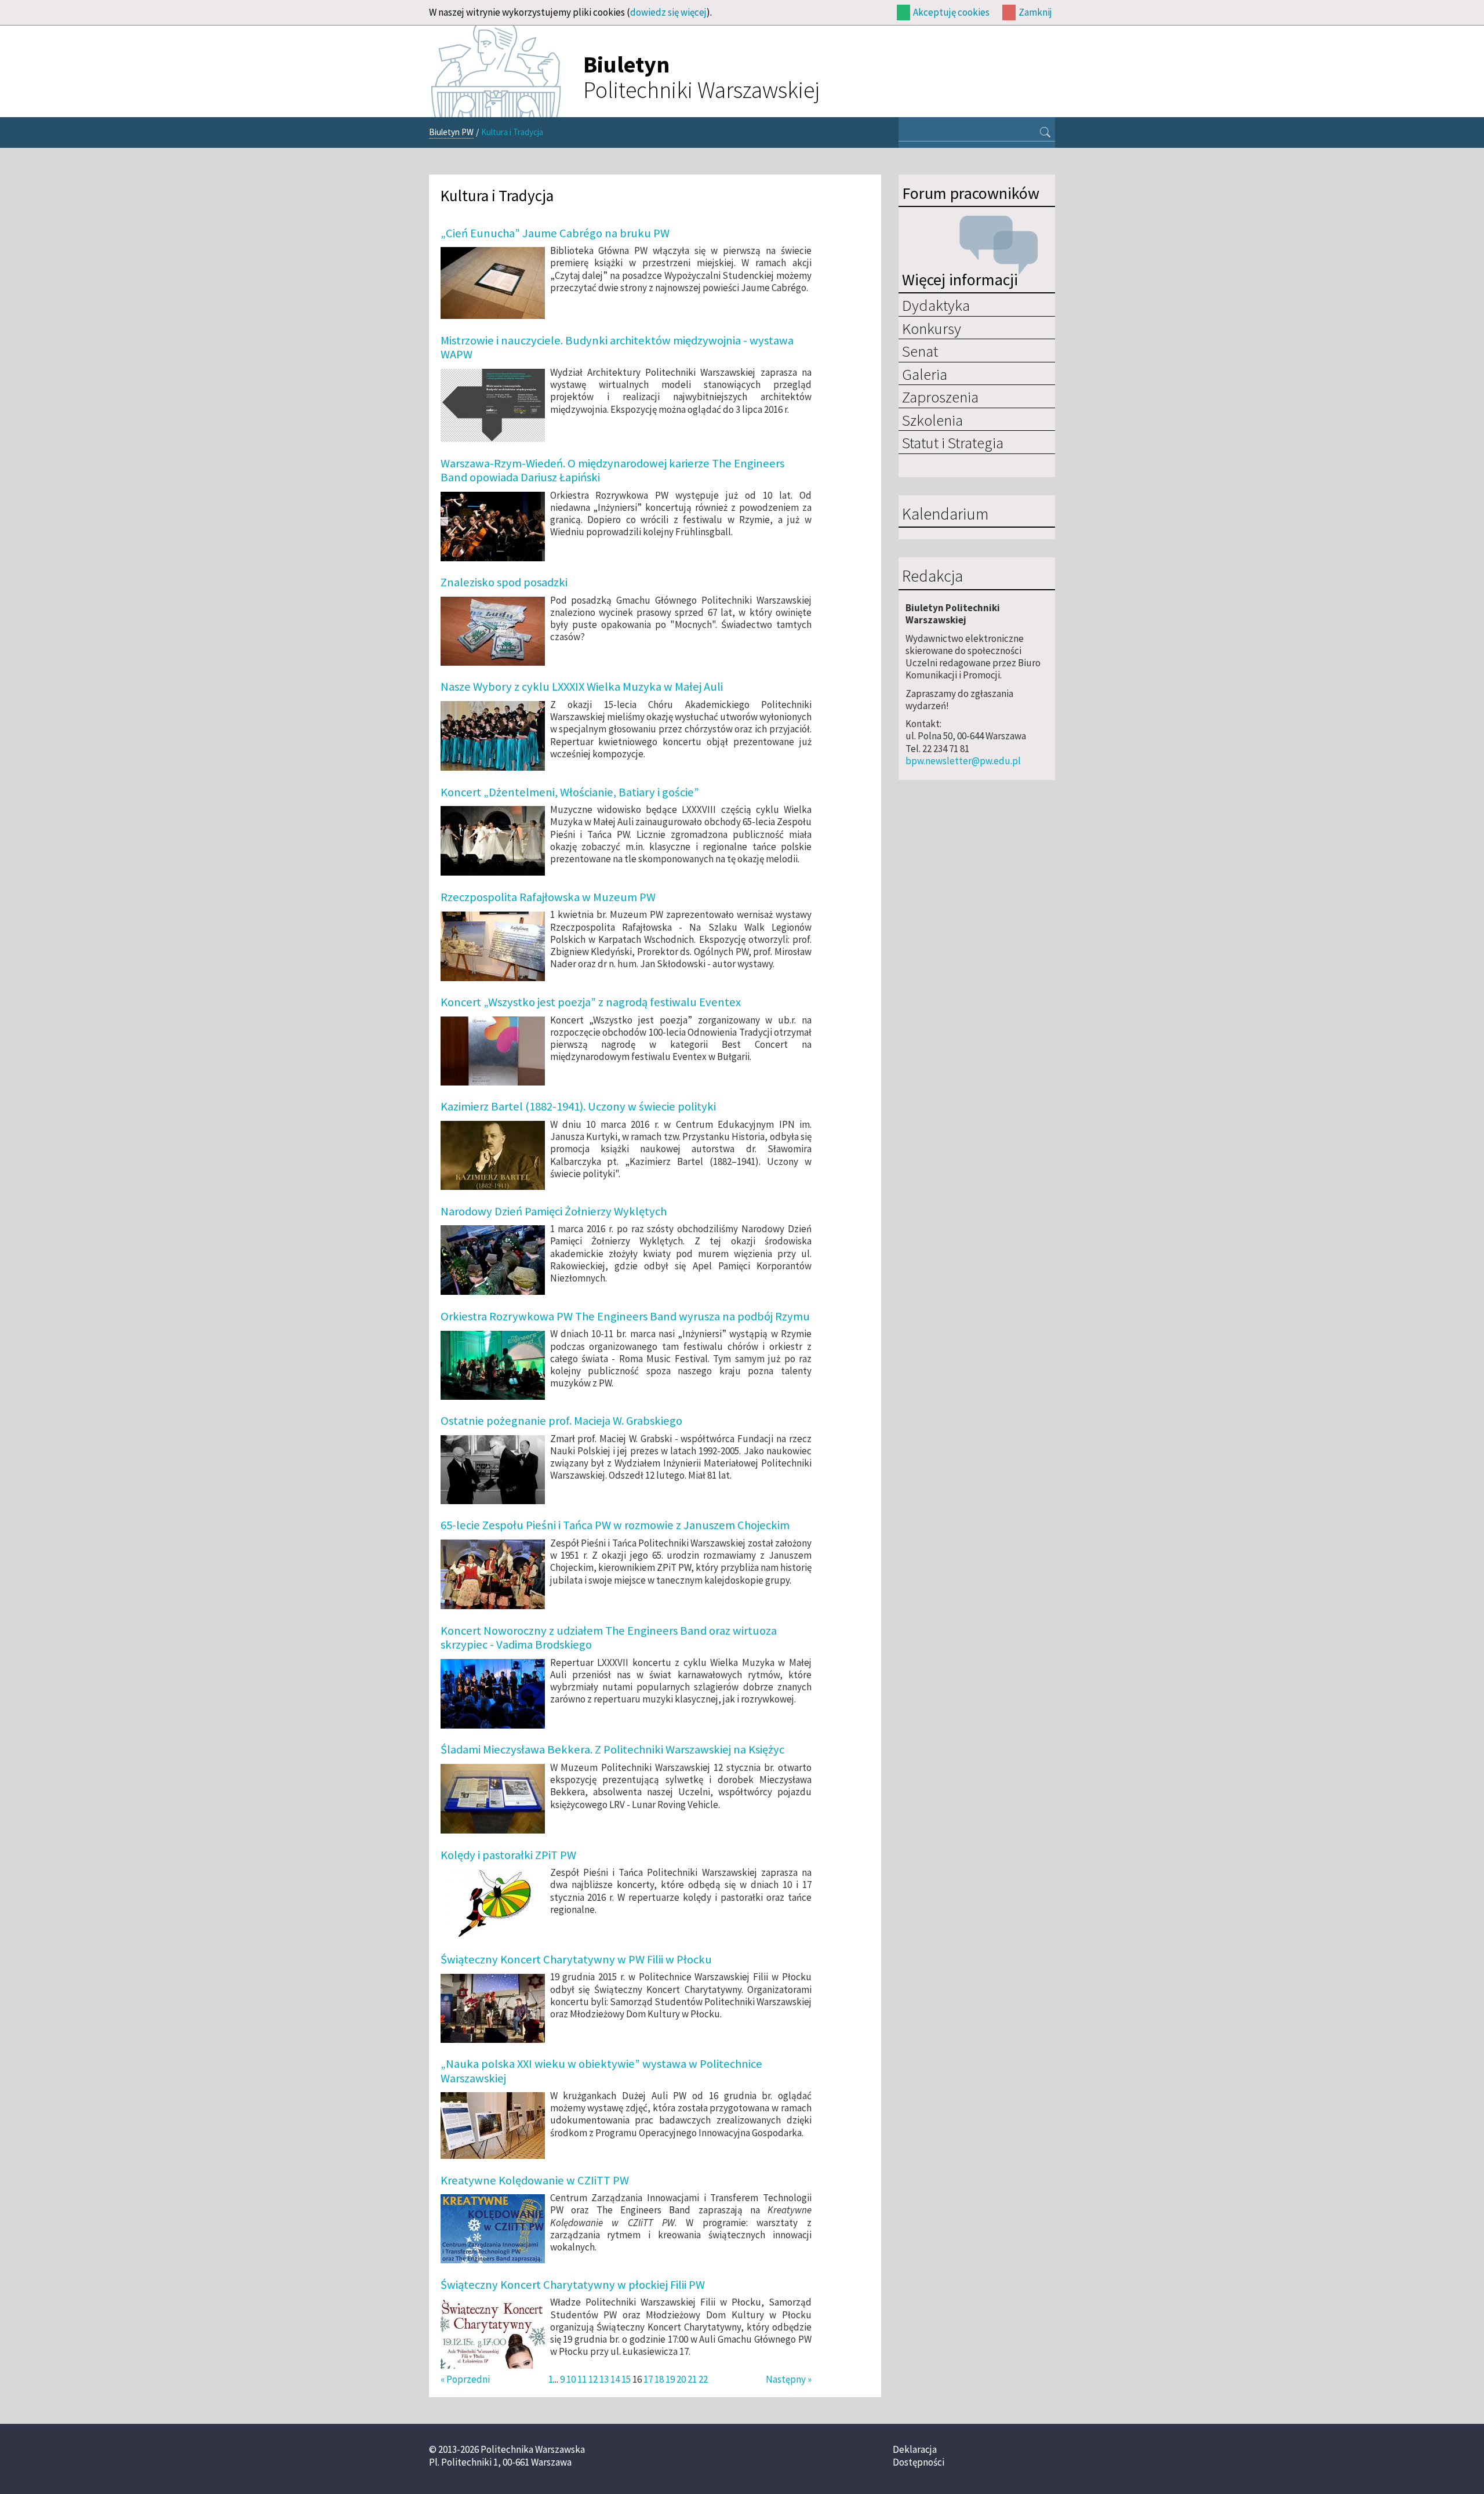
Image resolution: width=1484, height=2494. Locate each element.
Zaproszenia (940, 397)
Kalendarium (945, 514)
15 (626, 2379)
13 (604, 2379)
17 (648, 2379)
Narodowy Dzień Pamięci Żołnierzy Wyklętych (554, 1211)
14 (615, 2379)
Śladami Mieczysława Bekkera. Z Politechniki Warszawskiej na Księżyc (612, 1749)
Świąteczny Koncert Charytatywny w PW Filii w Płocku (576, 1959)
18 (659, 2379)
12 (593, 2379)
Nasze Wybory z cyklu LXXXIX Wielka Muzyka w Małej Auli (582, 687)
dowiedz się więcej (668, 12)
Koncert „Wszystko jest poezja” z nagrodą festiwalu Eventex (591, 1002)
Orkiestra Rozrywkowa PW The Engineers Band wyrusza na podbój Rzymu (625, 1316)
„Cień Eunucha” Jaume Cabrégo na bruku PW (555, 233)
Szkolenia (932, 420)
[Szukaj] (1045, 133)
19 (670, 2379)
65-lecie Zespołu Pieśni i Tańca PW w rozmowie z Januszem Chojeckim (615, 1525)
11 (582, 2379)
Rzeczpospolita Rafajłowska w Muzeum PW (548, 897)
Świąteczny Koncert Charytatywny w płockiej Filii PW (573, 2285)
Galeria (925, 374)
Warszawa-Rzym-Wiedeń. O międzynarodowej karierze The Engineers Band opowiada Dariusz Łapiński (612, 470)
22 (703, 2379)
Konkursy (932, 328)
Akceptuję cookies (951, 12)
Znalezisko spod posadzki (504, 582)
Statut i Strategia (953, 442)
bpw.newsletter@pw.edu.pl (963, 761)
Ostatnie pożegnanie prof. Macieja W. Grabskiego (561, 1421)
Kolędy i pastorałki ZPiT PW (508, 1855)
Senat (920, 351)
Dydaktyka (936, 305)
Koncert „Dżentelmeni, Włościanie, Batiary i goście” (570, 792)
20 (681, 2379)
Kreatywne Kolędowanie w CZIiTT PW (535, 2180)
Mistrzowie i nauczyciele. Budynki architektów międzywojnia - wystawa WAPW (617, 347)
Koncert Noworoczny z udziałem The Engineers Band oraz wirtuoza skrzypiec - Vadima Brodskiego (609, 1638)
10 (571, 2379)
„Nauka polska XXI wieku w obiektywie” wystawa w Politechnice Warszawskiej (601, 2071)
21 (692, 2379)
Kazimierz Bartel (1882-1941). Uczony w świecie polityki (578, 1106)
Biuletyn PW (451, 132)
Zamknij (1035, 12)
